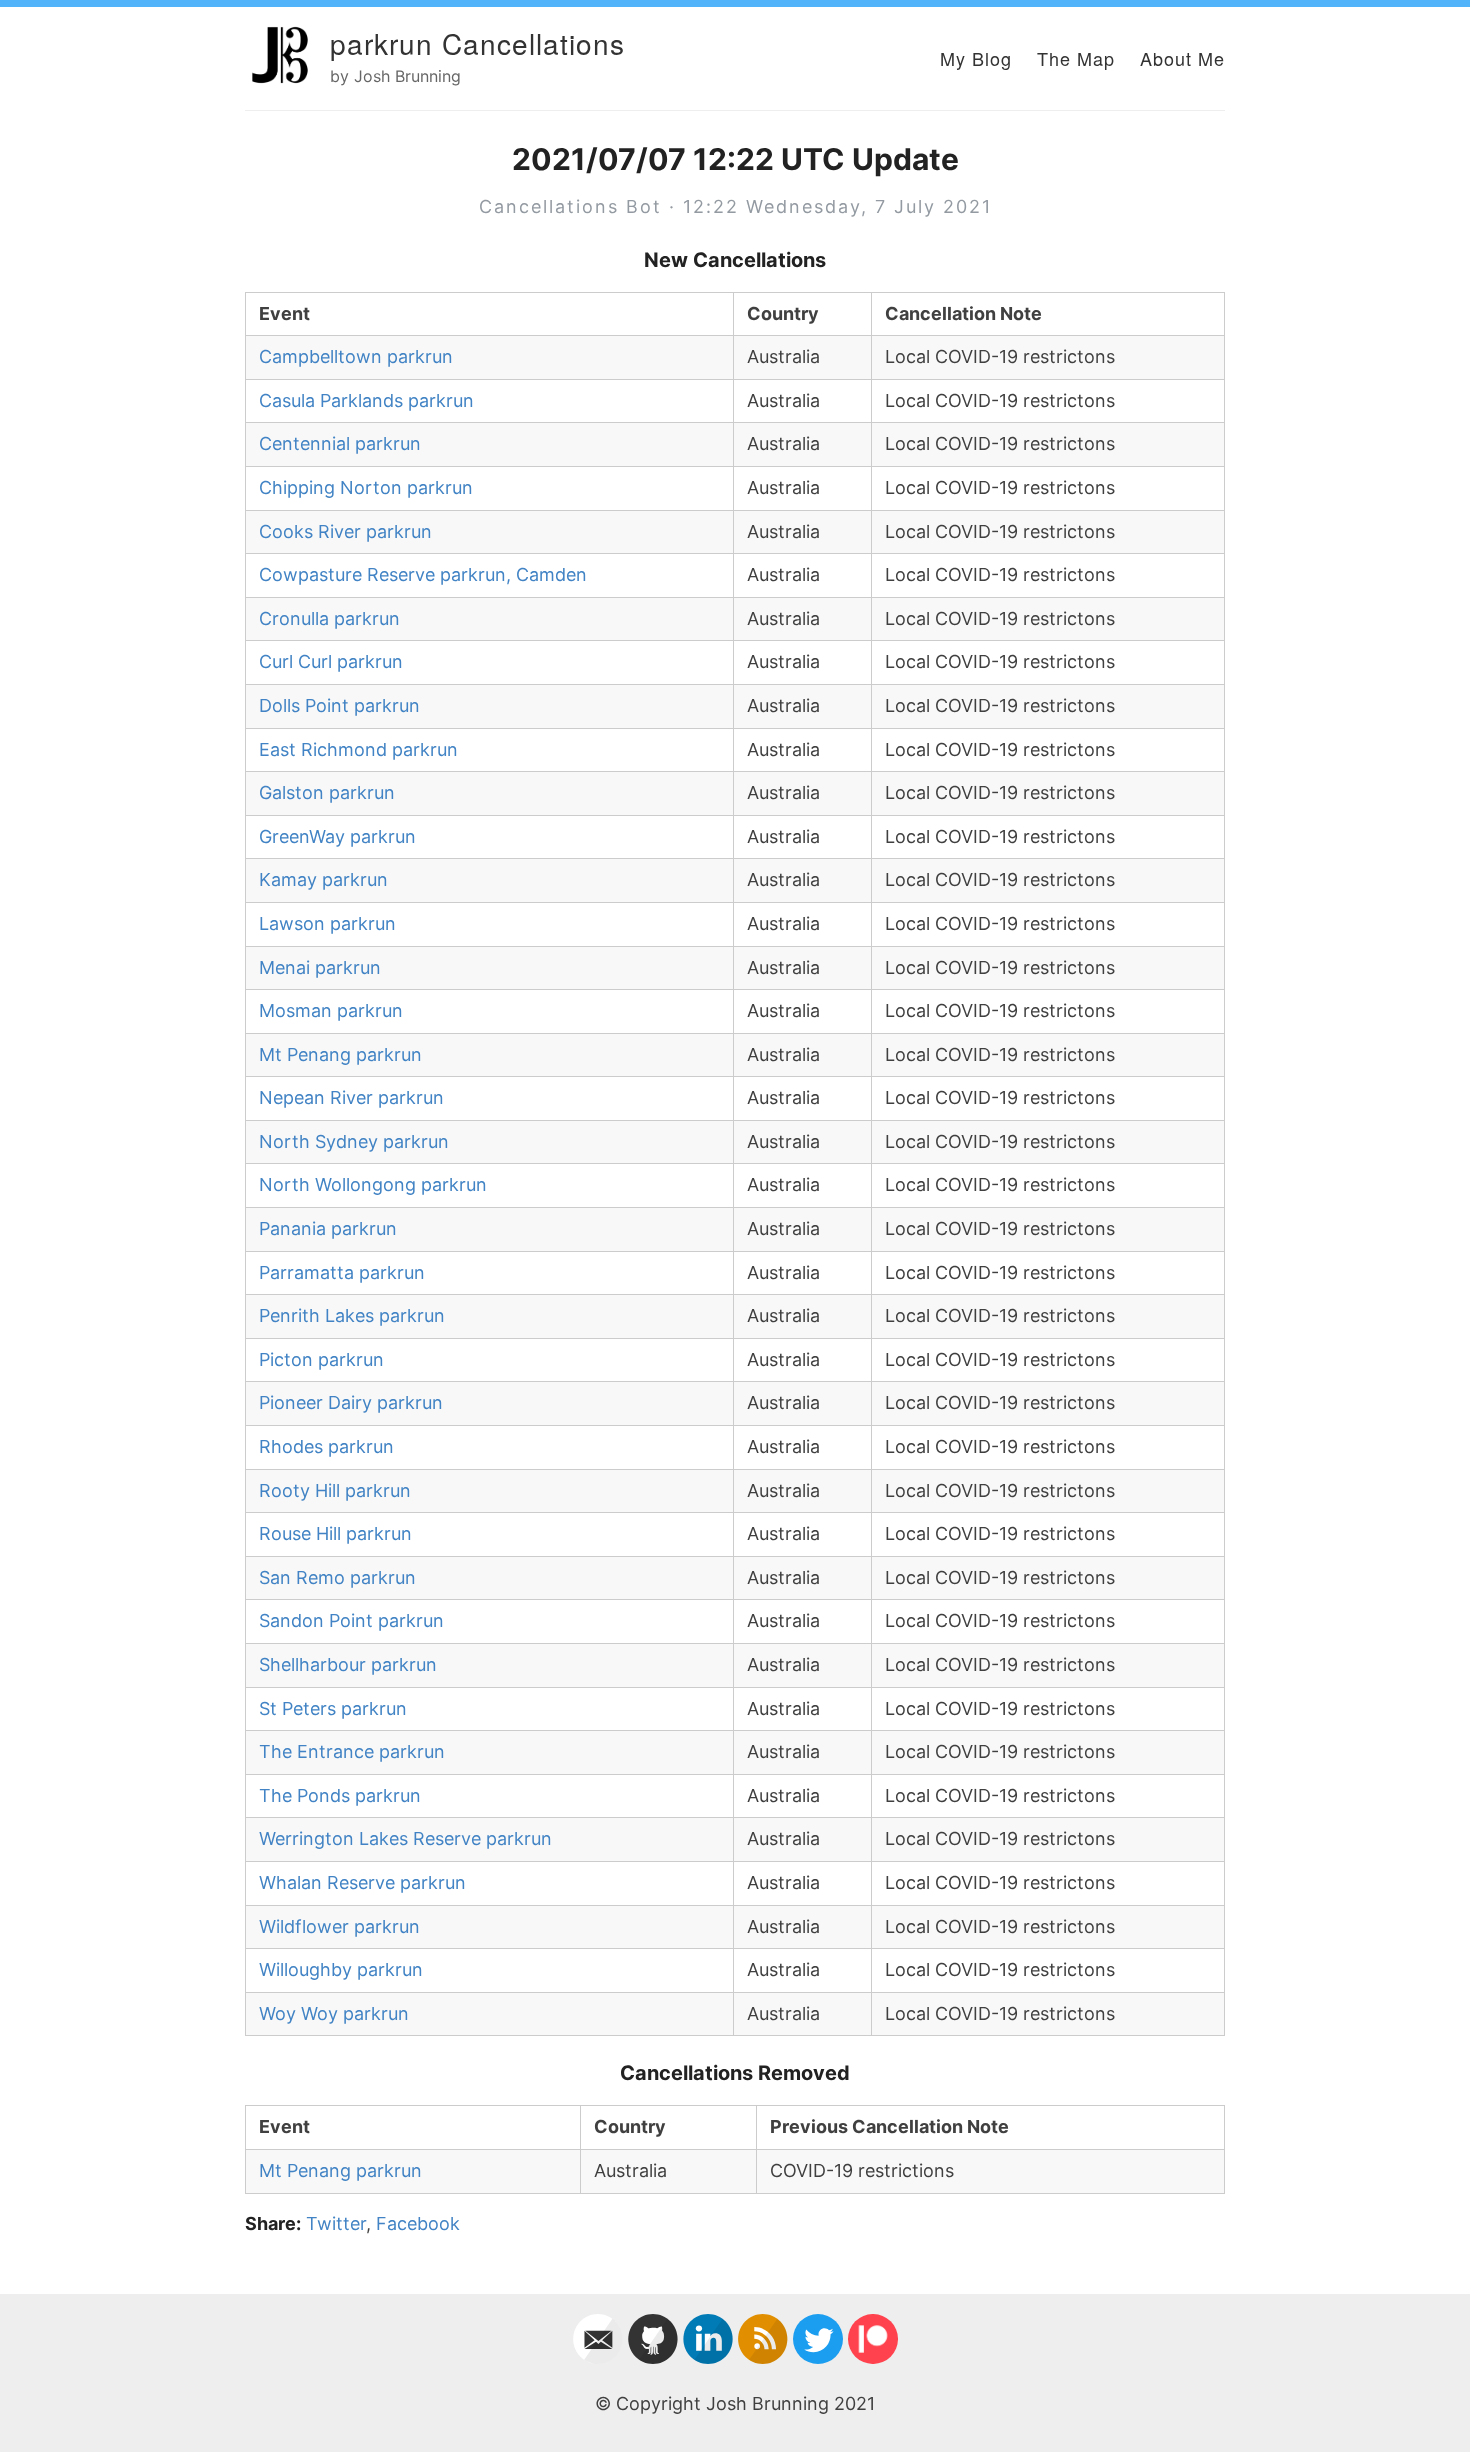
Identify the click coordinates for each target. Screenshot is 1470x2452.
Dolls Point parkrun (339, 705)
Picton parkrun (321, 1359)
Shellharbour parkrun (348, 1664)
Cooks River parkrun (345, 531)
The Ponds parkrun (340, 1795)
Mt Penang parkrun (340, 1054)
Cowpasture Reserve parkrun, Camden (423, 574)
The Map (1076, 58)
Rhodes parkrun (326, 1446)
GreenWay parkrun (337, 836)
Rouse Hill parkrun (335, 1533)
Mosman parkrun (331, 1010)
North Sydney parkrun (354, 1141)
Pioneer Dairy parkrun (351, 1402)
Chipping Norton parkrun (366, 487)
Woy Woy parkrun (334, 2013)
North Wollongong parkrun (373, 1184)
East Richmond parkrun (358, 749)
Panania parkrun (328, 1228)
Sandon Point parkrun (351, 1620)
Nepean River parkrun (351, 1097)
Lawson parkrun (327, 923)
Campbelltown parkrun (356, 356)
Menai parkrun (320, 967)
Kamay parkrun (323, 879)
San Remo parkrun (337, 1577)
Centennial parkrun (340, 443)
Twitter (336, 2223)
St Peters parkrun (333, 1708)
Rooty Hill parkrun (335, 1490)
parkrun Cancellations (477, 43)
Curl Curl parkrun (331, 661)
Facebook (418, 2223)
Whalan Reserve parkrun (362, 1882)
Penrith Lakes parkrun (352, 1315)
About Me (1182, 58)
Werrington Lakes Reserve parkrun (405, 1838)
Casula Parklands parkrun (366, 400)
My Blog (976, 58)
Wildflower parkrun (339, 1926)
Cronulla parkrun (329, 618)
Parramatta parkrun (342, 1272)
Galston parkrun (327, 792)
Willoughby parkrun (341, 1969)
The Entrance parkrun (352, 1751)
